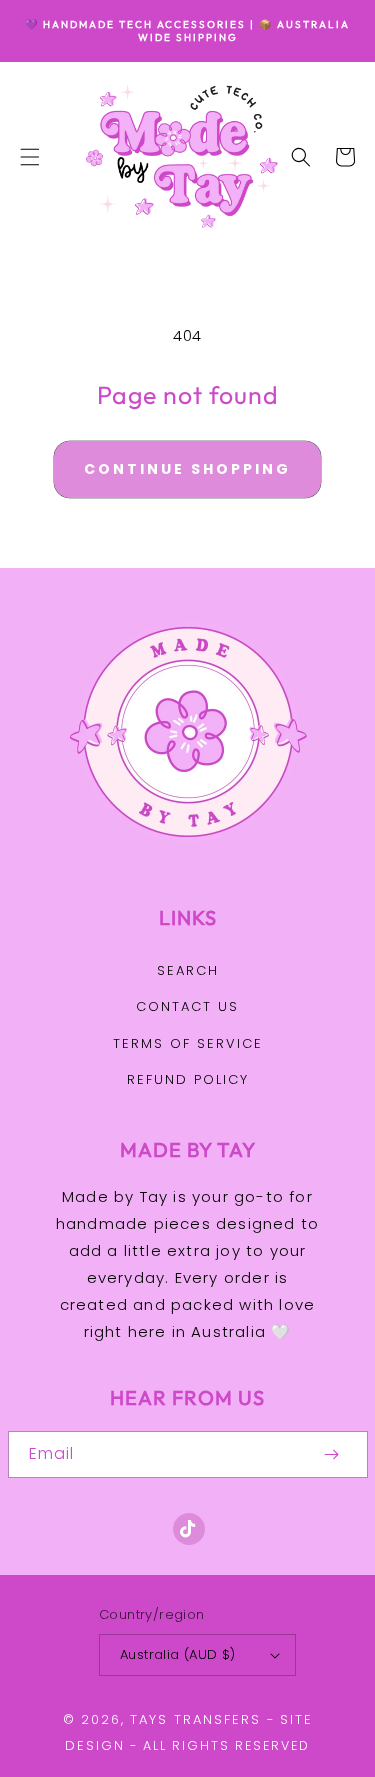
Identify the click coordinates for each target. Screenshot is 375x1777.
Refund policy (188, 1079)
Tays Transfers (195, 1719)
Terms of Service (188, 1043)
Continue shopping (187, 469)
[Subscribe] (332, 1454)
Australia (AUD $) (178, 1654)
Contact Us (187, 1006)
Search (188, 970)
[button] (30, 157)
